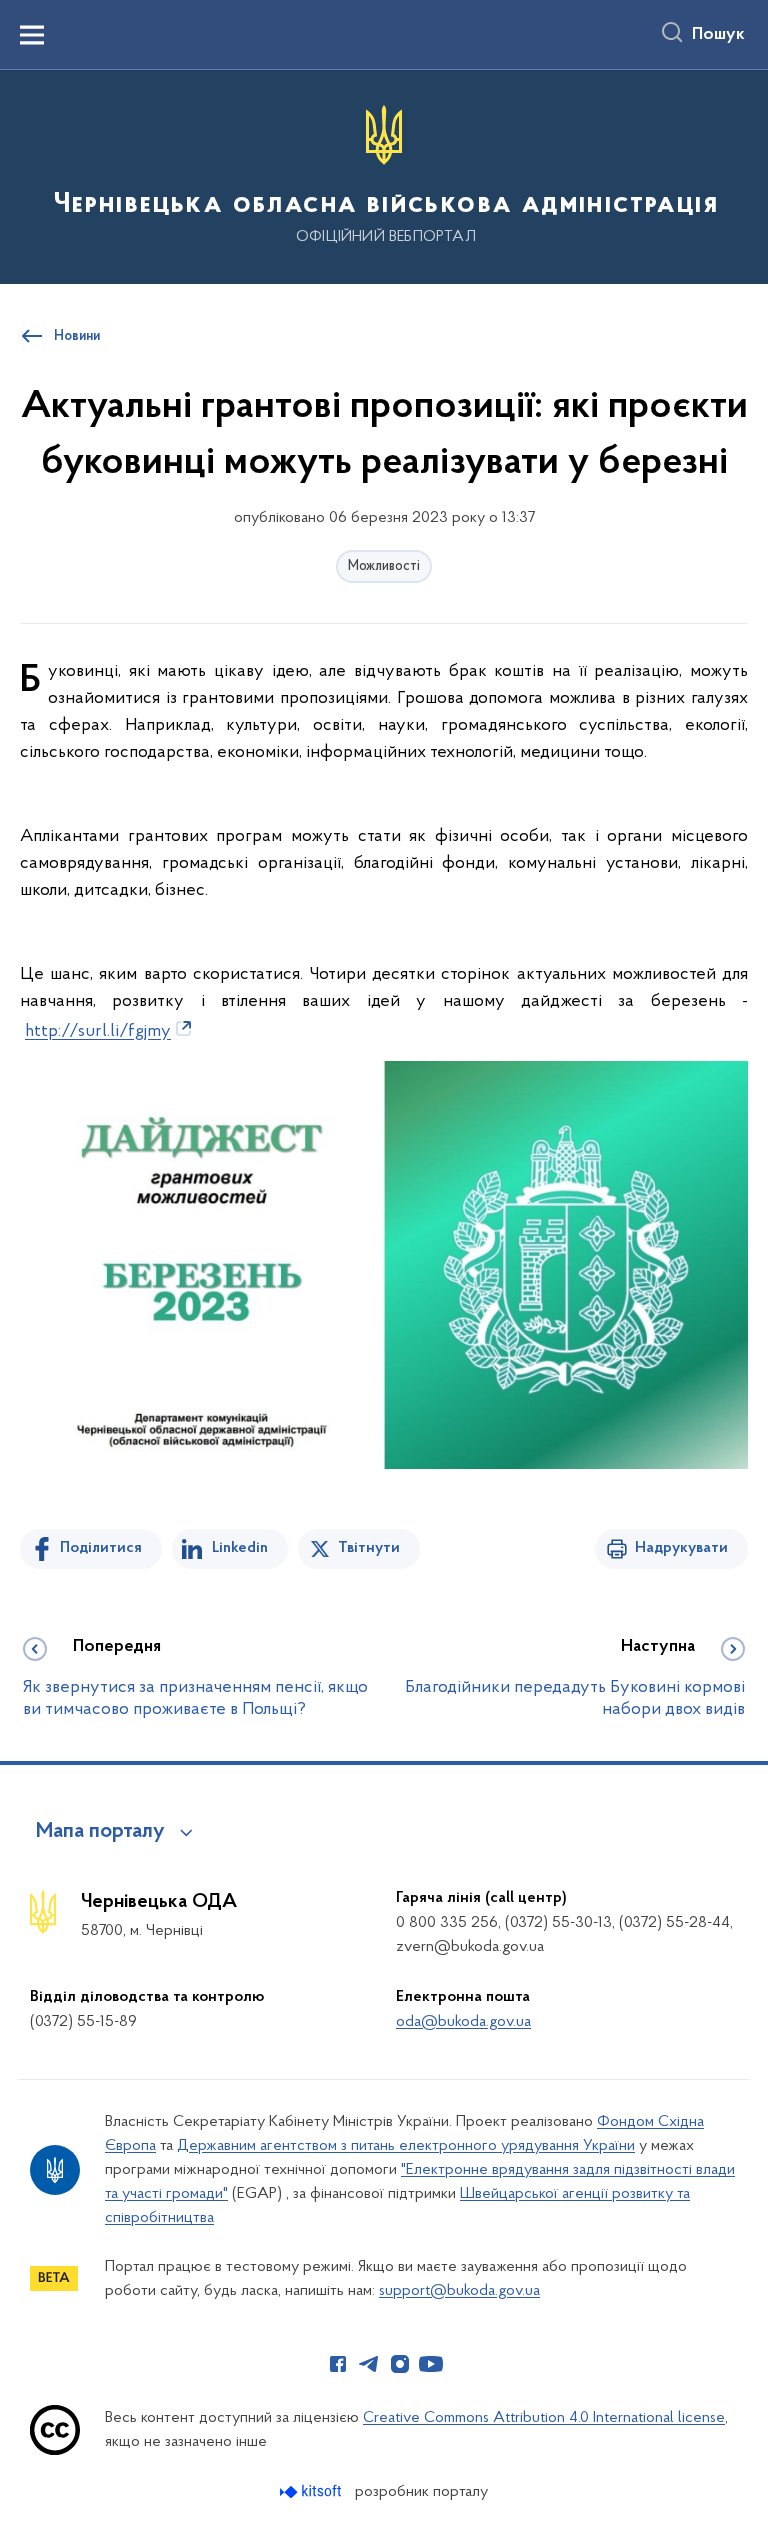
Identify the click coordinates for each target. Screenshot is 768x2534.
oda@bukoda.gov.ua (463, 2022)
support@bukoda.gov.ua (459, 2291)
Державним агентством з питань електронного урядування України (406, 2146)
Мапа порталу (100, 1832)
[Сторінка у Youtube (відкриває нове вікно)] (431, 2364)
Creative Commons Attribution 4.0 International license (544, 2418)
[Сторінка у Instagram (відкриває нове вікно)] (400, 2364)
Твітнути (369, 1548)
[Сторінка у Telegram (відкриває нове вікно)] (369, 2364)
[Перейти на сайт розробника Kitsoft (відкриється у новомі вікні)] (312, 2491)
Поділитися (101, 1548)
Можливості (384, 566)
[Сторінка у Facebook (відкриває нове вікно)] (338, 2364)
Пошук (718, 35)
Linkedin (240, 1548)
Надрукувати (681, 1548)
